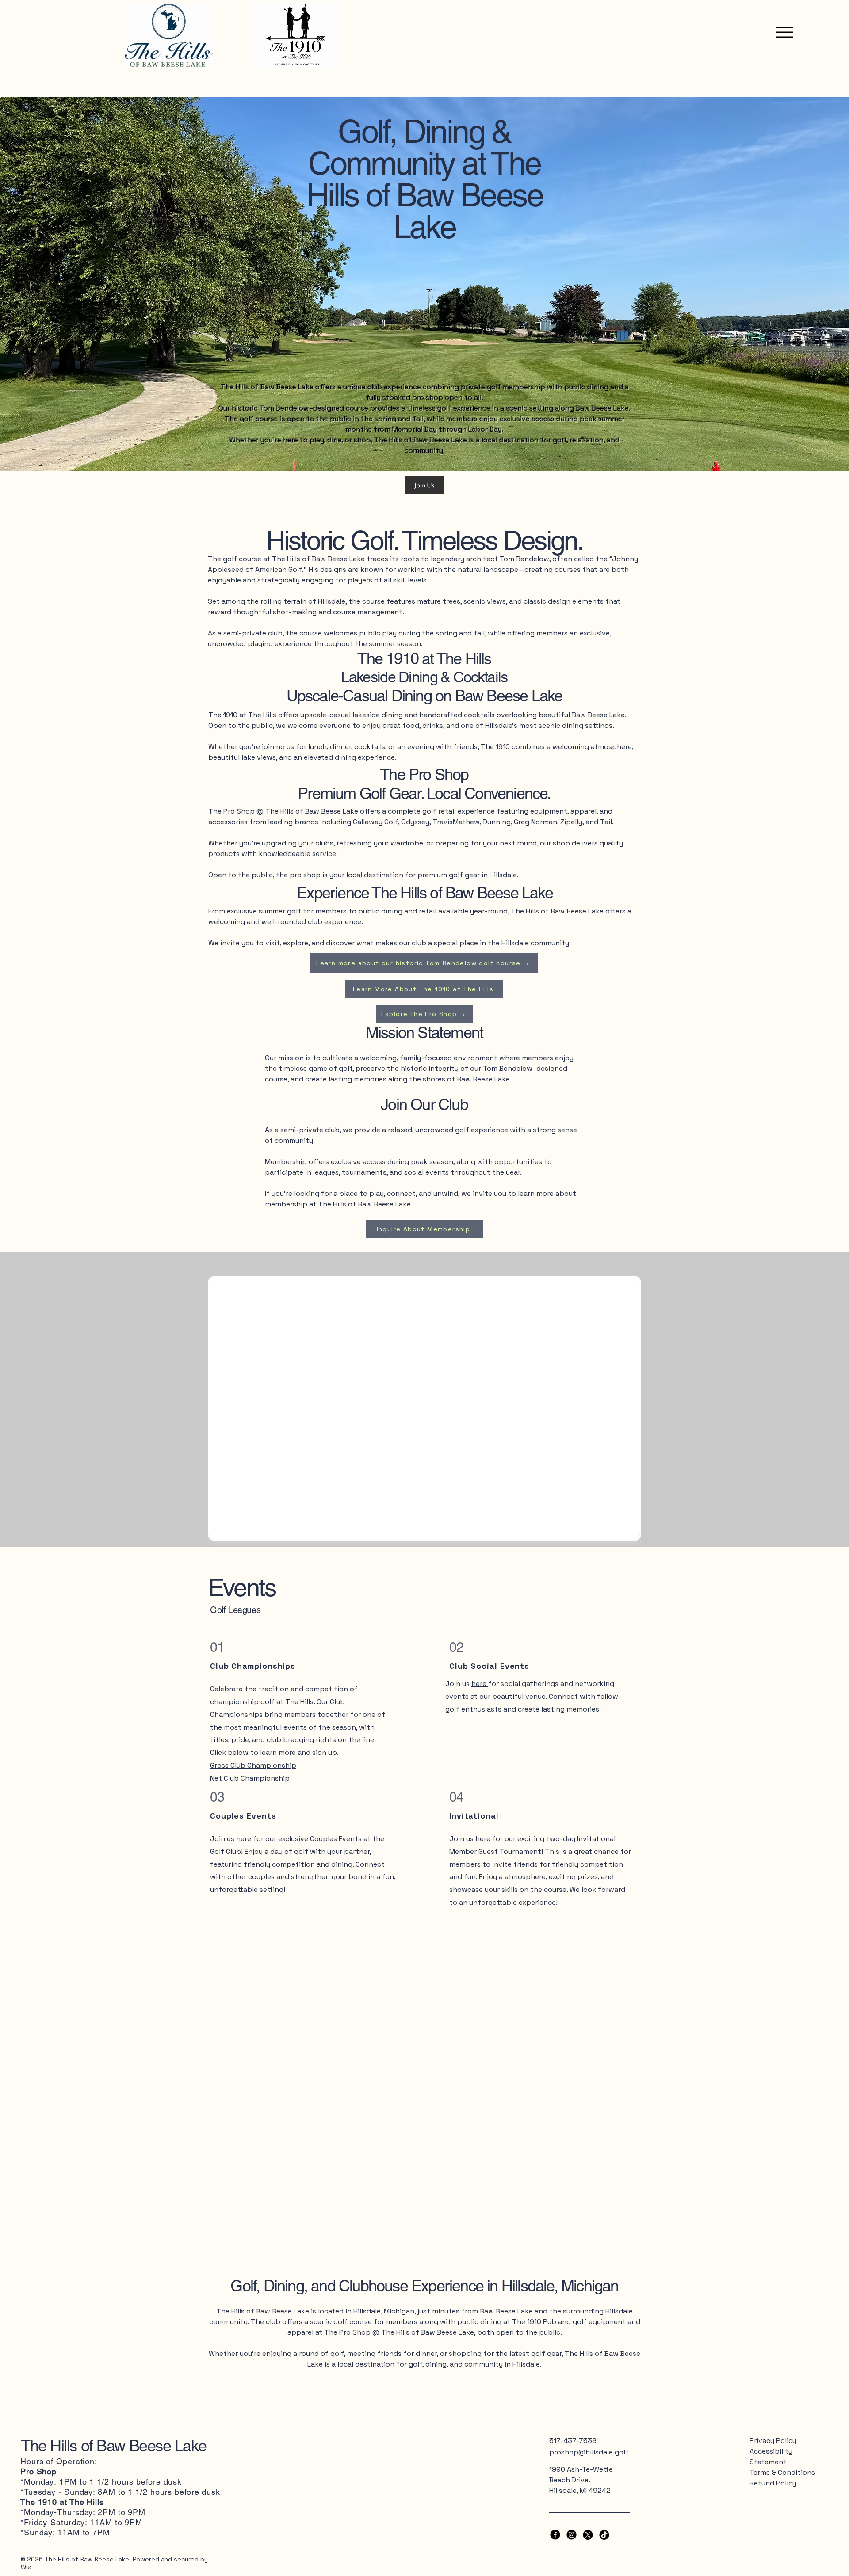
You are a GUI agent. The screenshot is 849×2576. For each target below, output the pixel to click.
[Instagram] (572, 2535)
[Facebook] (555, 2535)
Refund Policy (773, 2483)
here (245, 1839)
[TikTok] (604, 2535)
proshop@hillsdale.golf (589, 2452)
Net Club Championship (250, 1778)
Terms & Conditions (782, 2472)
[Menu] (782, 32)
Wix (26, 2567)
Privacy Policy (773, 2441)
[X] (588, 2535)
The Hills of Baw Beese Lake (113, 2446)
